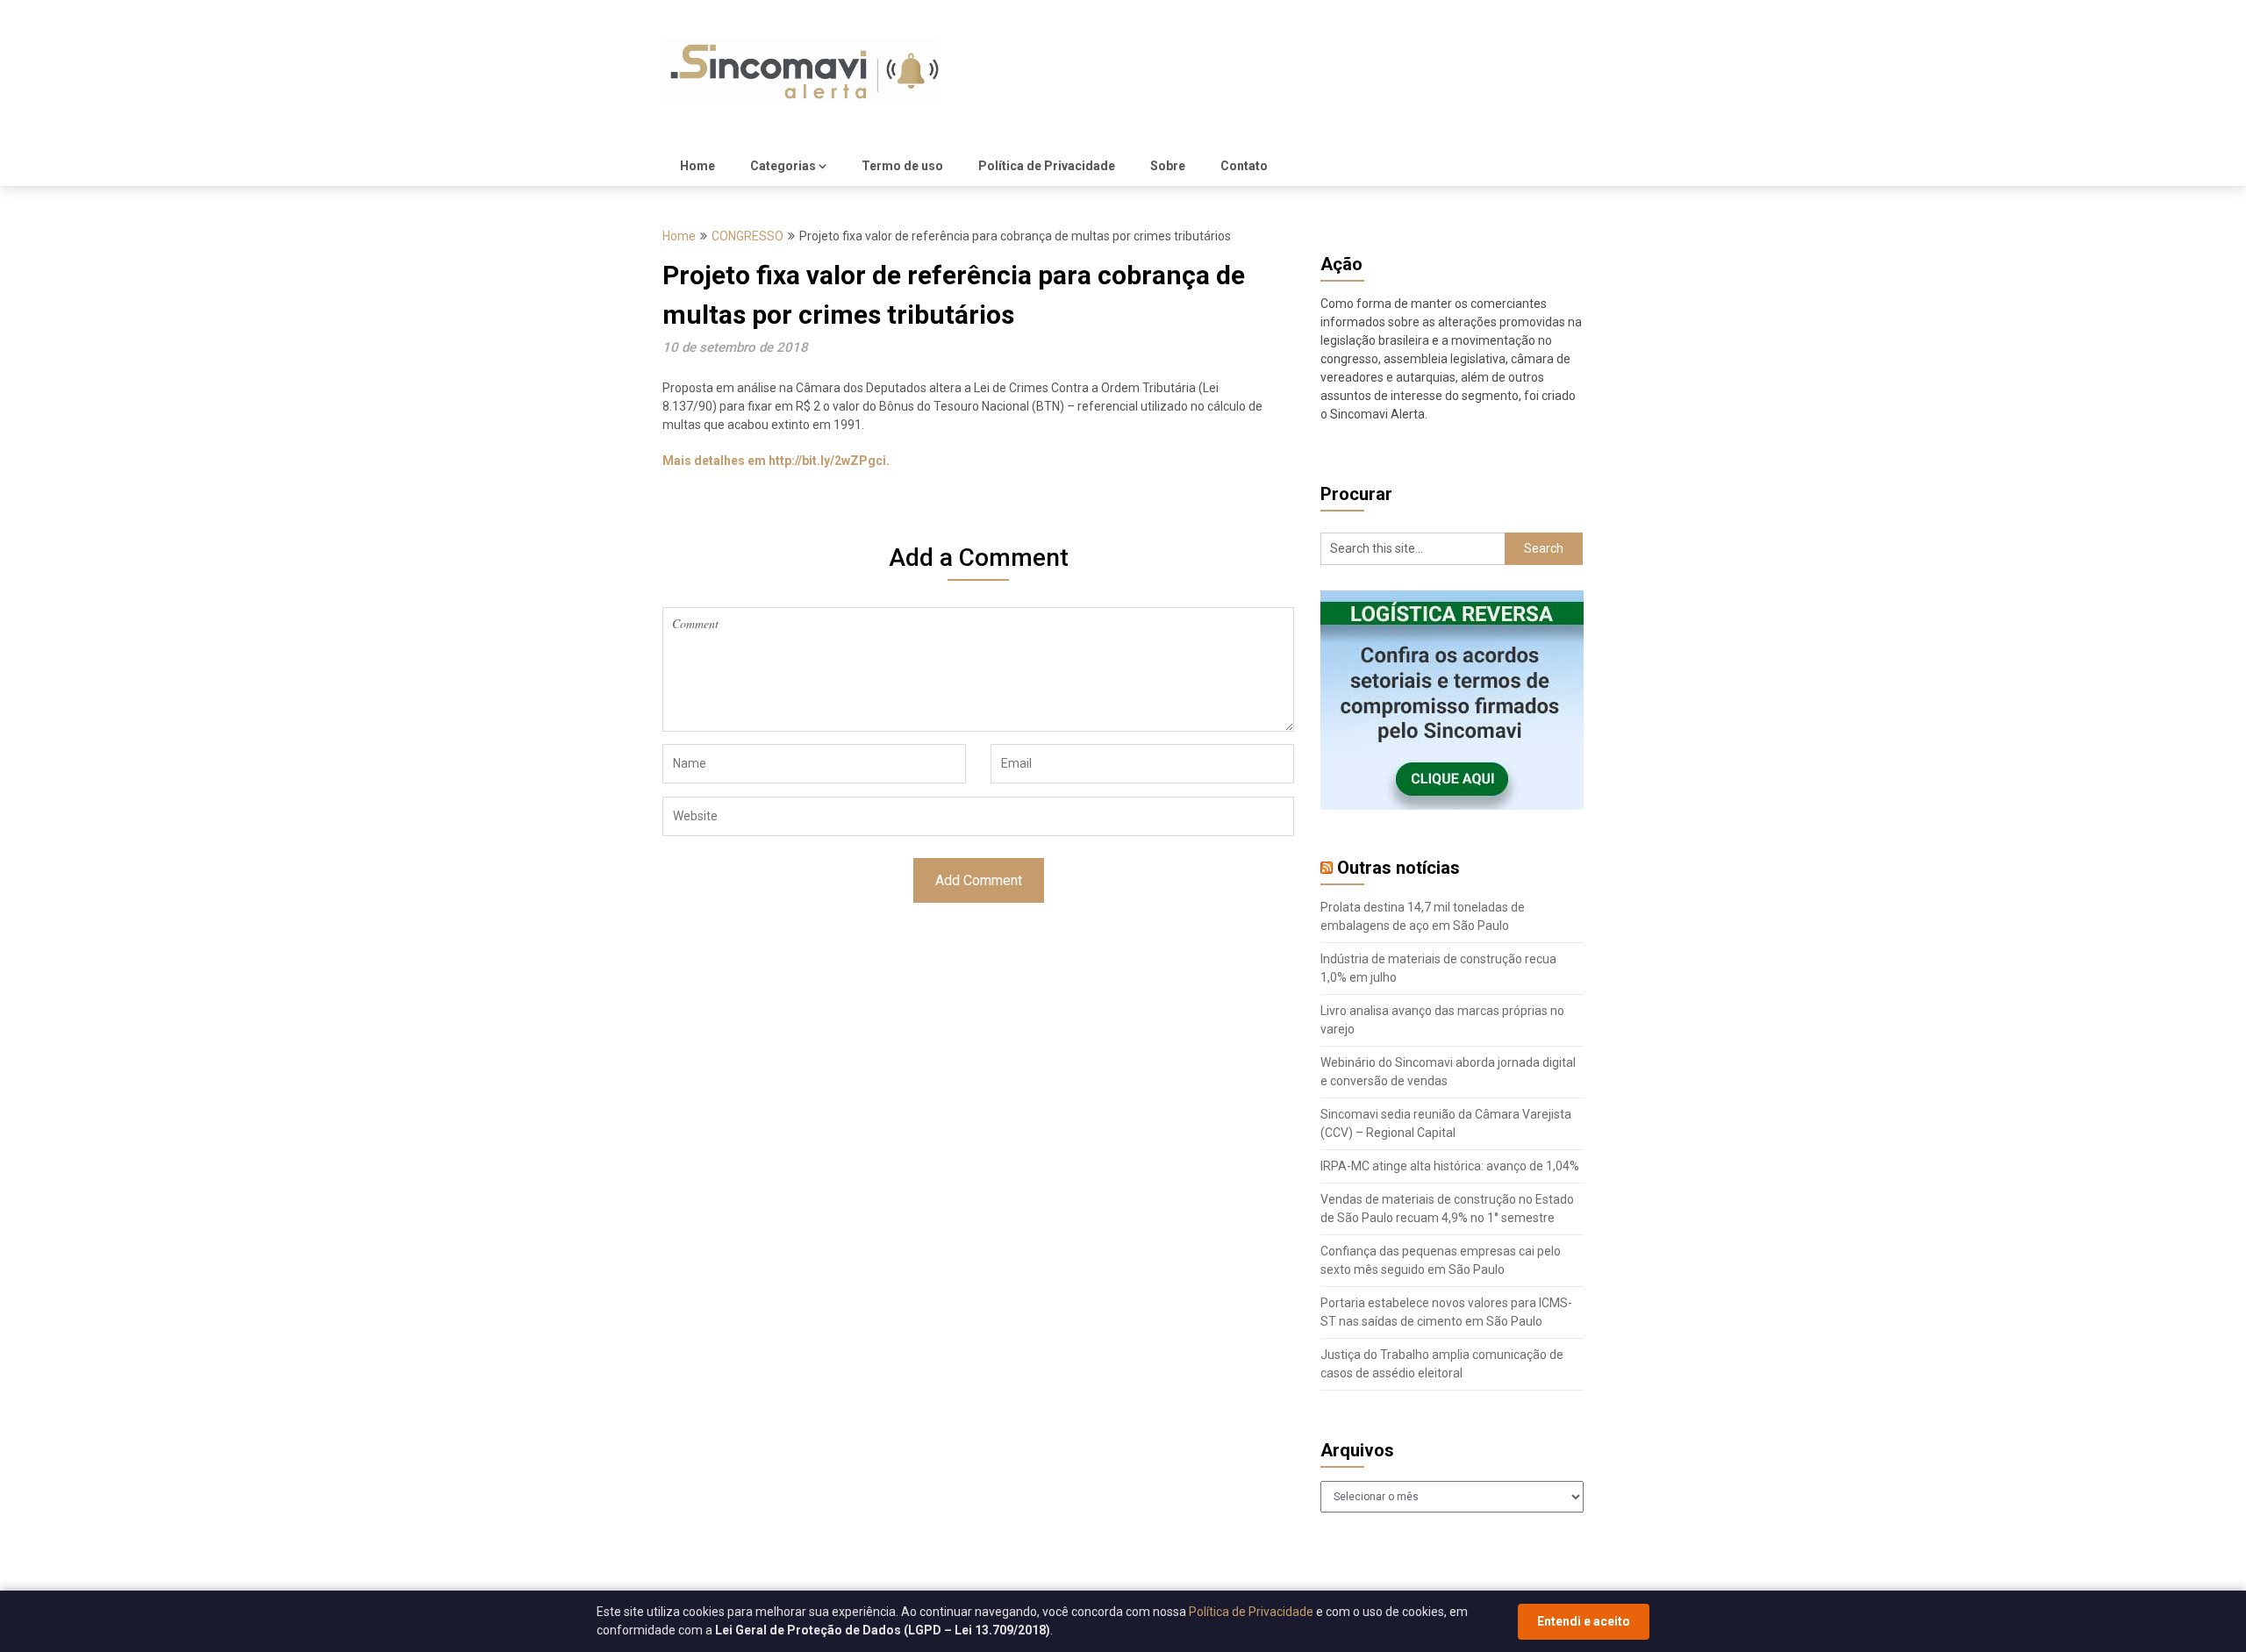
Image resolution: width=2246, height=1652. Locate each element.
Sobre (1168, 166)
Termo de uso (902, 166)
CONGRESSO (747, 236)
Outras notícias (1398, 868)
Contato (1244, 166)
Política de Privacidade (1047, 166)
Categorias (783, 166)
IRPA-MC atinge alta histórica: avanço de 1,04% (1450, 1166)
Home (697, 166)
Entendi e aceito (1584, 1621)
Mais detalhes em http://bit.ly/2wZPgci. (776, 461)
